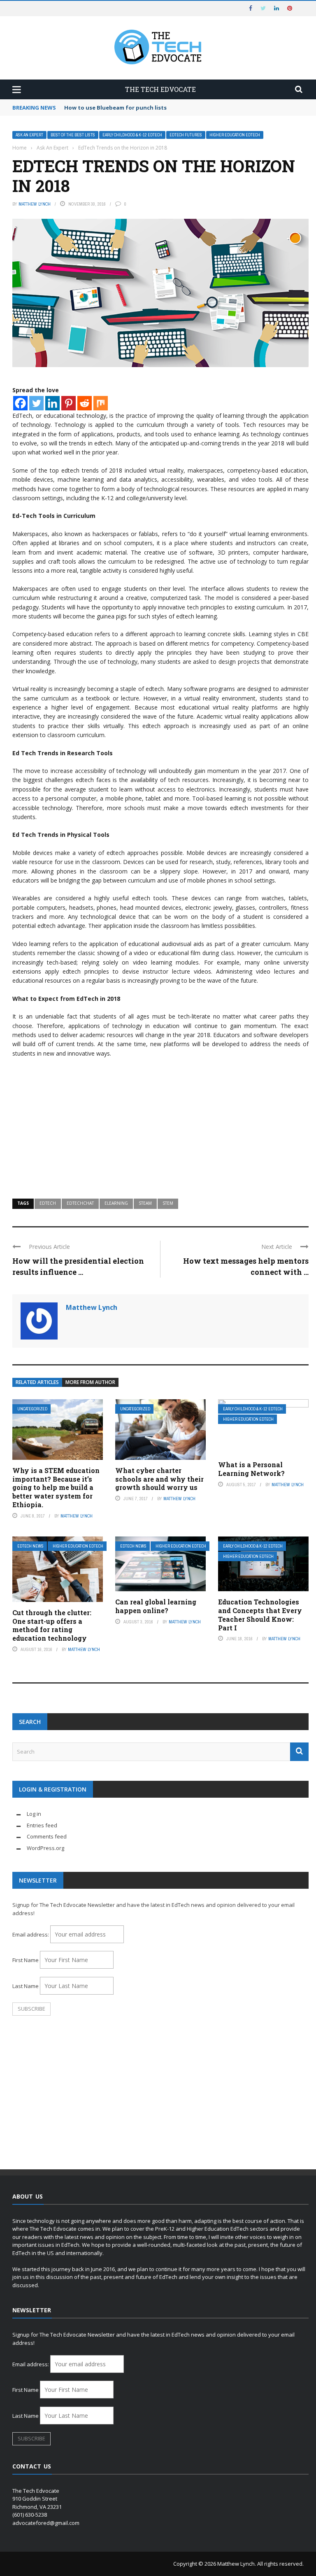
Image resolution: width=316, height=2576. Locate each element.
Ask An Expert (29, 135)
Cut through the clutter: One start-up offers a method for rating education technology (52, 1625)
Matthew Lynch (35, 204)
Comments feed (47, 1836)
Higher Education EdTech (235, 135)
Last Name (26, 1986)
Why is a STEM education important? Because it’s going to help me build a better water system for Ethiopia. (56, 1487)
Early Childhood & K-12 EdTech (132, 135)
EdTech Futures (186, 135)
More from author (90, 1382)
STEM (168, 1203)
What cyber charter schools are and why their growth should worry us (159, 1479)
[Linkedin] (52, 403)
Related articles (37, 1382)
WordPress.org (45, 1848)
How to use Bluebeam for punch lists (115, 108)
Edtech (48, 1203)
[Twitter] (36, 403)
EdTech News (30, 1546)
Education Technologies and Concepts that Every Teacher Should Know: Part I (260, 1615)
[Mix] (101, 403)
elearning (116, 1203)
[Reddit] (85, 403)
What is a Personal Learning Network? (251, 1469)
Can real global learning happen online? (156, 1606)
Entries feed (42, 1825)
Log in (34, 1814)
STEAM (145, 1203)
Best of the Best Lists (73, 135)
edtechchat (80, 1203)
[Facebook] (20, 403)
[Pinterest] (69, 403)
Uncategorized (32, 1409)
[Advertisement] (160, 1124)
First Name (26, 1960)
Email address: (31, 1934)
